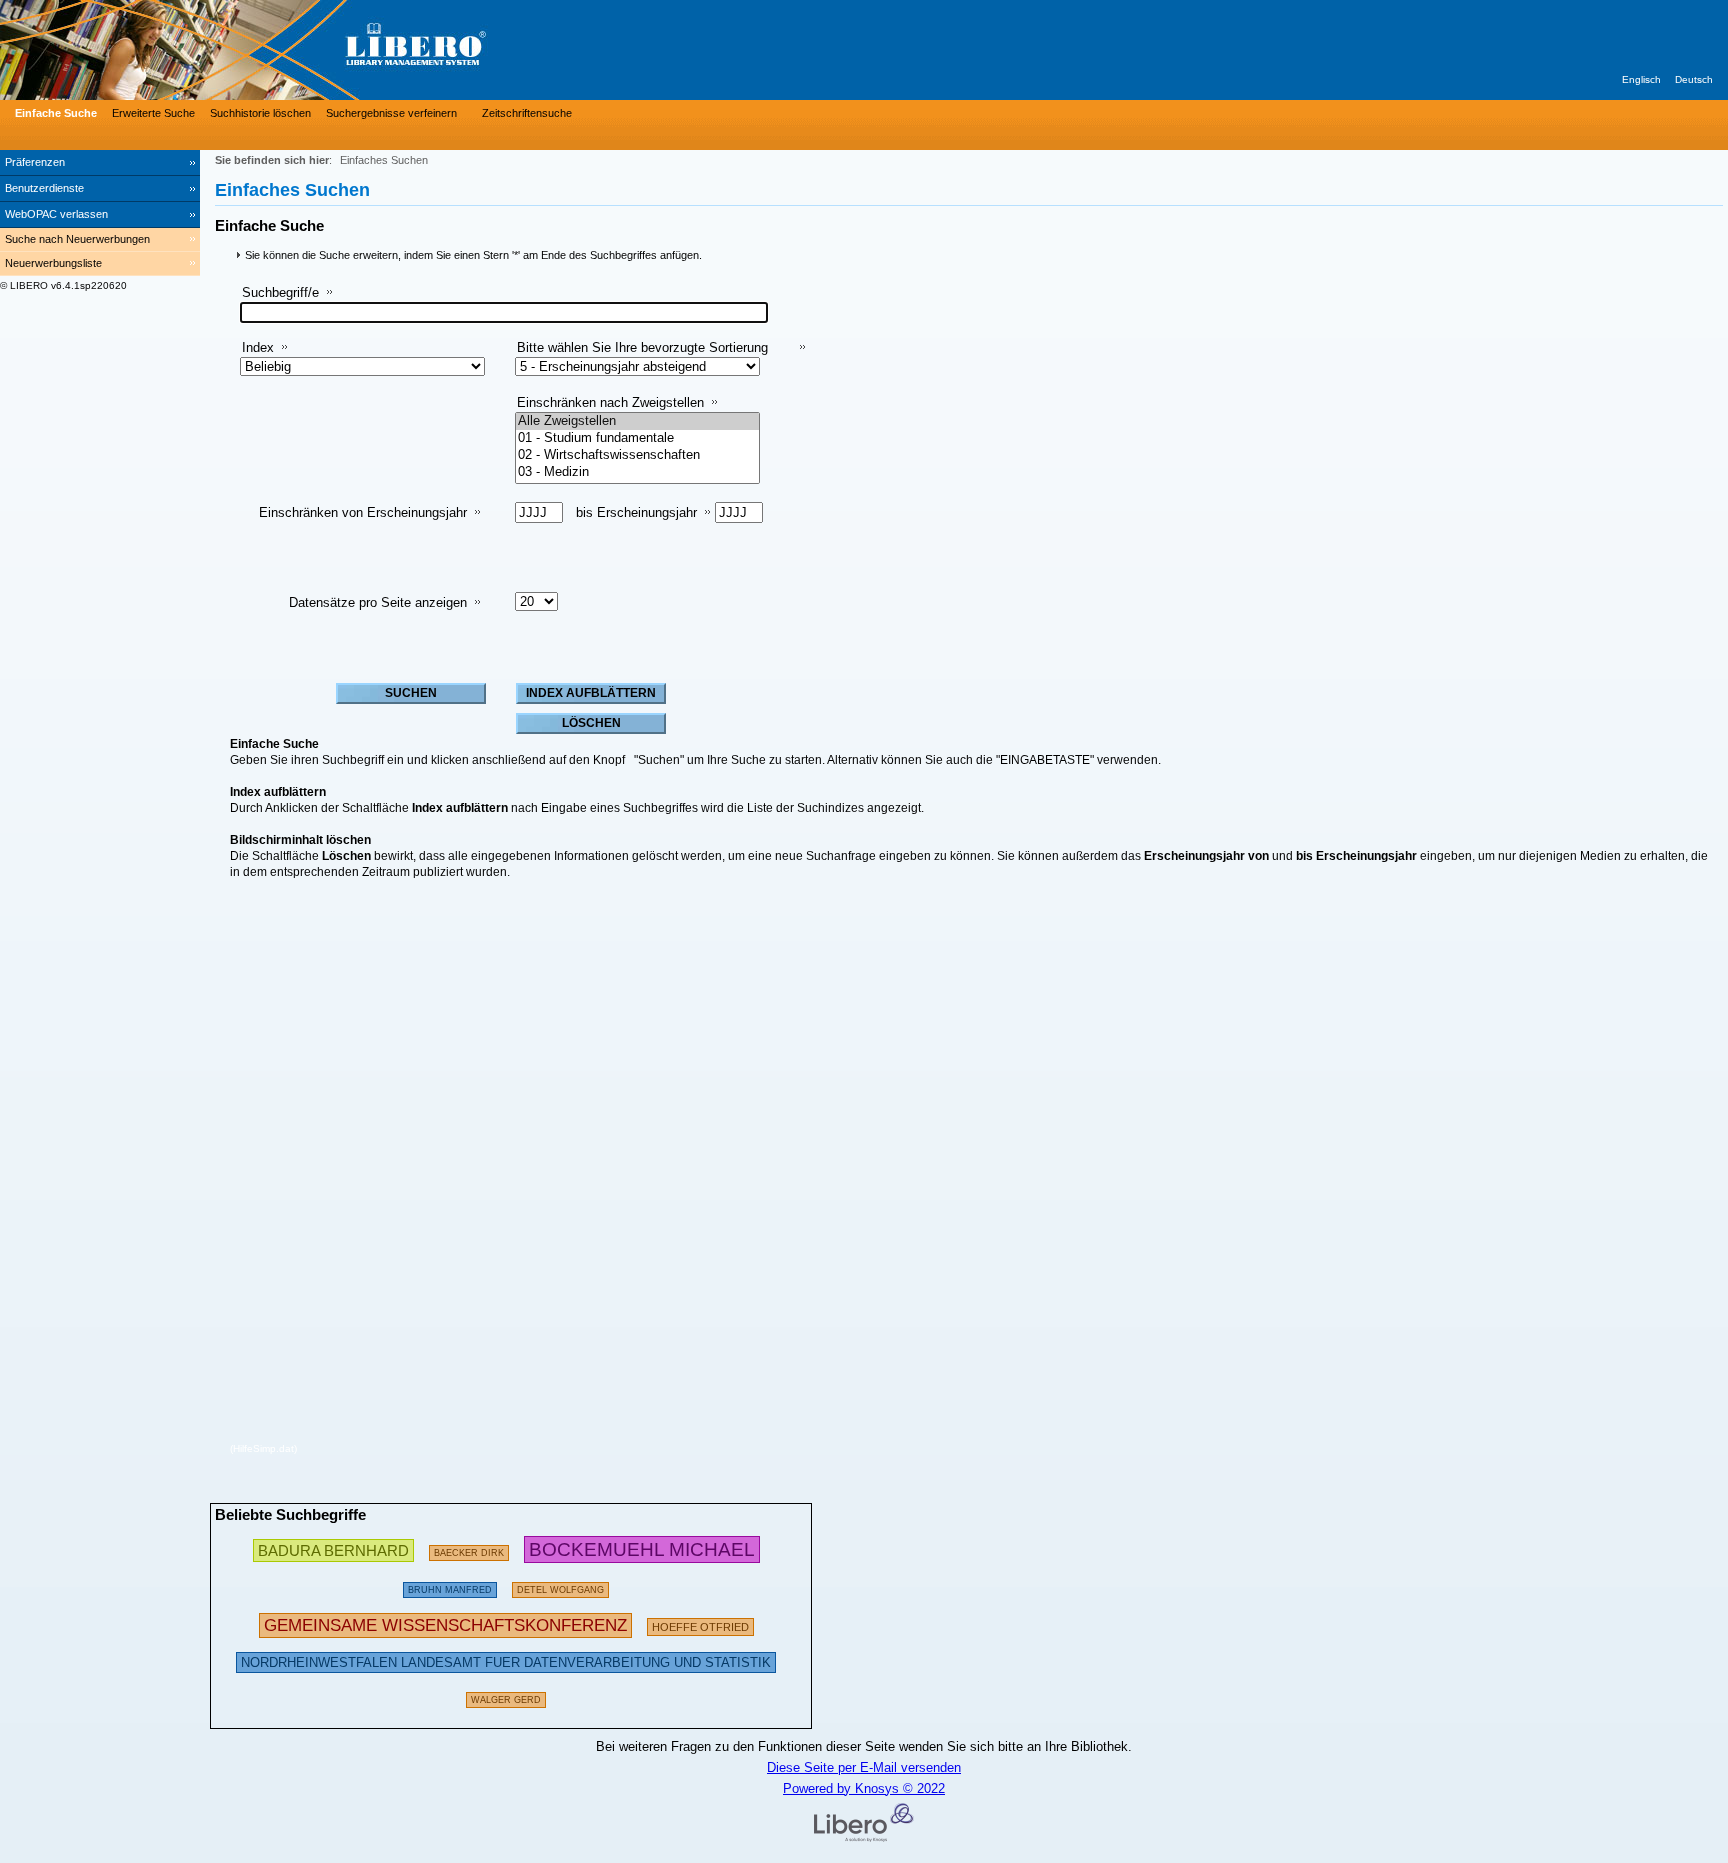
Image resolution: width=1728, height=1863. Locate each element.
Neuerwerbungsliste (53, 263)
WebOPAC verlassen (56, 214)
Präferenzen (35, 162)
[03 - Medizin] (637, 472)
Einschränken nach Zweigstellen (610, 402)
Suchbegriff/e (280, 292)
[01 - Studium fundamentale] (637, 438)
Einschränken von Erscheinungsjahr (363, 512)
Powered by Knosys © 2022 (864, 1788)
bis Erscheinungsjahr (636, 512)
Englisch (1641, 79)
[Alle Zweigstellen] (637, 421)
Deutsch (1694, 79)
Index (258, 347)
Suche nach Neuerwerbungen (77, 239)
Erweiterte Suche (153, 113)
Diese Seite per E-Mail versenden (864, 1767)
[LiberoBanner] (300, 50)
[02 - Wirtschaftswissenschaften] (637, 455)
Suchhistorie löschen (260, 113)
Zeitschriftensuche (527, 113)
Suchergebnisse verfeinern (391, 113)
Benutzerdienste (44, 188)
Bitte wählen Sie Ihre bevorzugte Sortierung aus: (642, 355)
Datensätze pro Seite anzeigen (378, 602)
